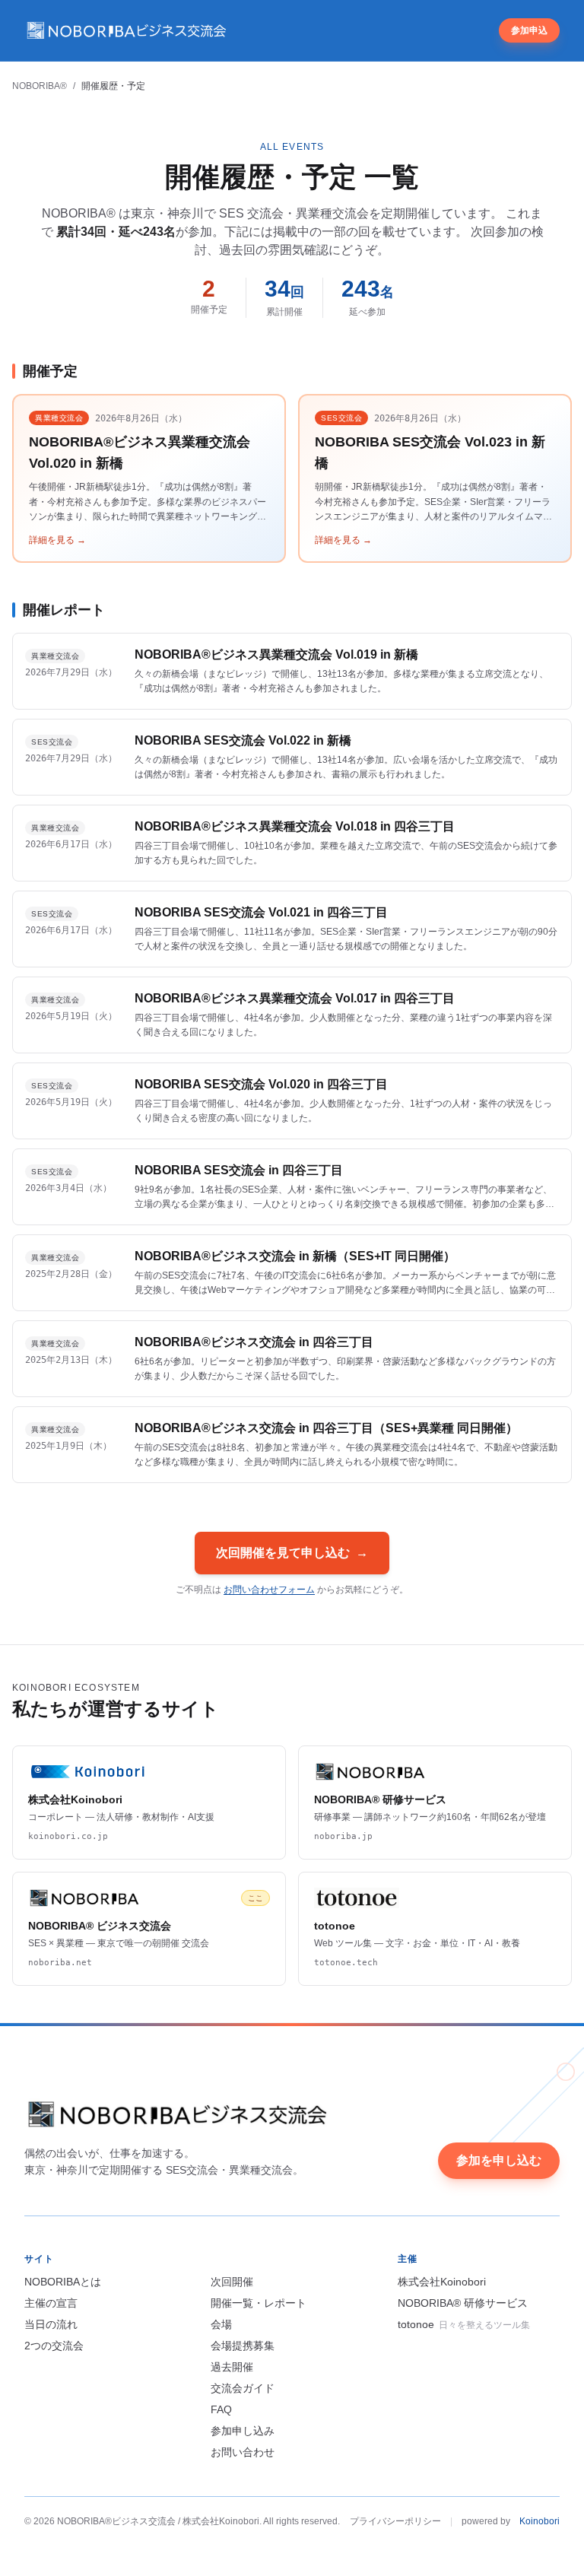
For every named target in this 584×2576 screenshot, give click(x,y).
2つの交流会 (54, 2346)
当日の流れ (51, 2324)
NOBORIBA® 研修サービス (463, 2303)
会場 (221, 2324)
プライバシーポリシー (395, 2521)
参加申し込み (243, 2431)
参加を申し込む (499, 2160)
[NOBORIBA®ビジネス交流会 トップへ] (127, 30)
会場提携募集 (243, 2346)
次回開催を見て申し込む (292, 1553)
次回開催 (232, 2282)
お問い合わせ (243, 2452)
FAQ (221, 2409)
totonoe (464, 2324)
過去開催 (232, 2367)
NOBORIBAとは (63, 2282)
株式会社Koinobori (442, 2282)
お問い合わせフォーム (269, 1590)
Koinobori (540, 2521)
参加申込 (529, 30)
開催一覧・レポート (259, 2303)
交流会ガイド (243, 2388)
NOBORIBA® (40, 86)
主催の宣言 (51, 2303)
